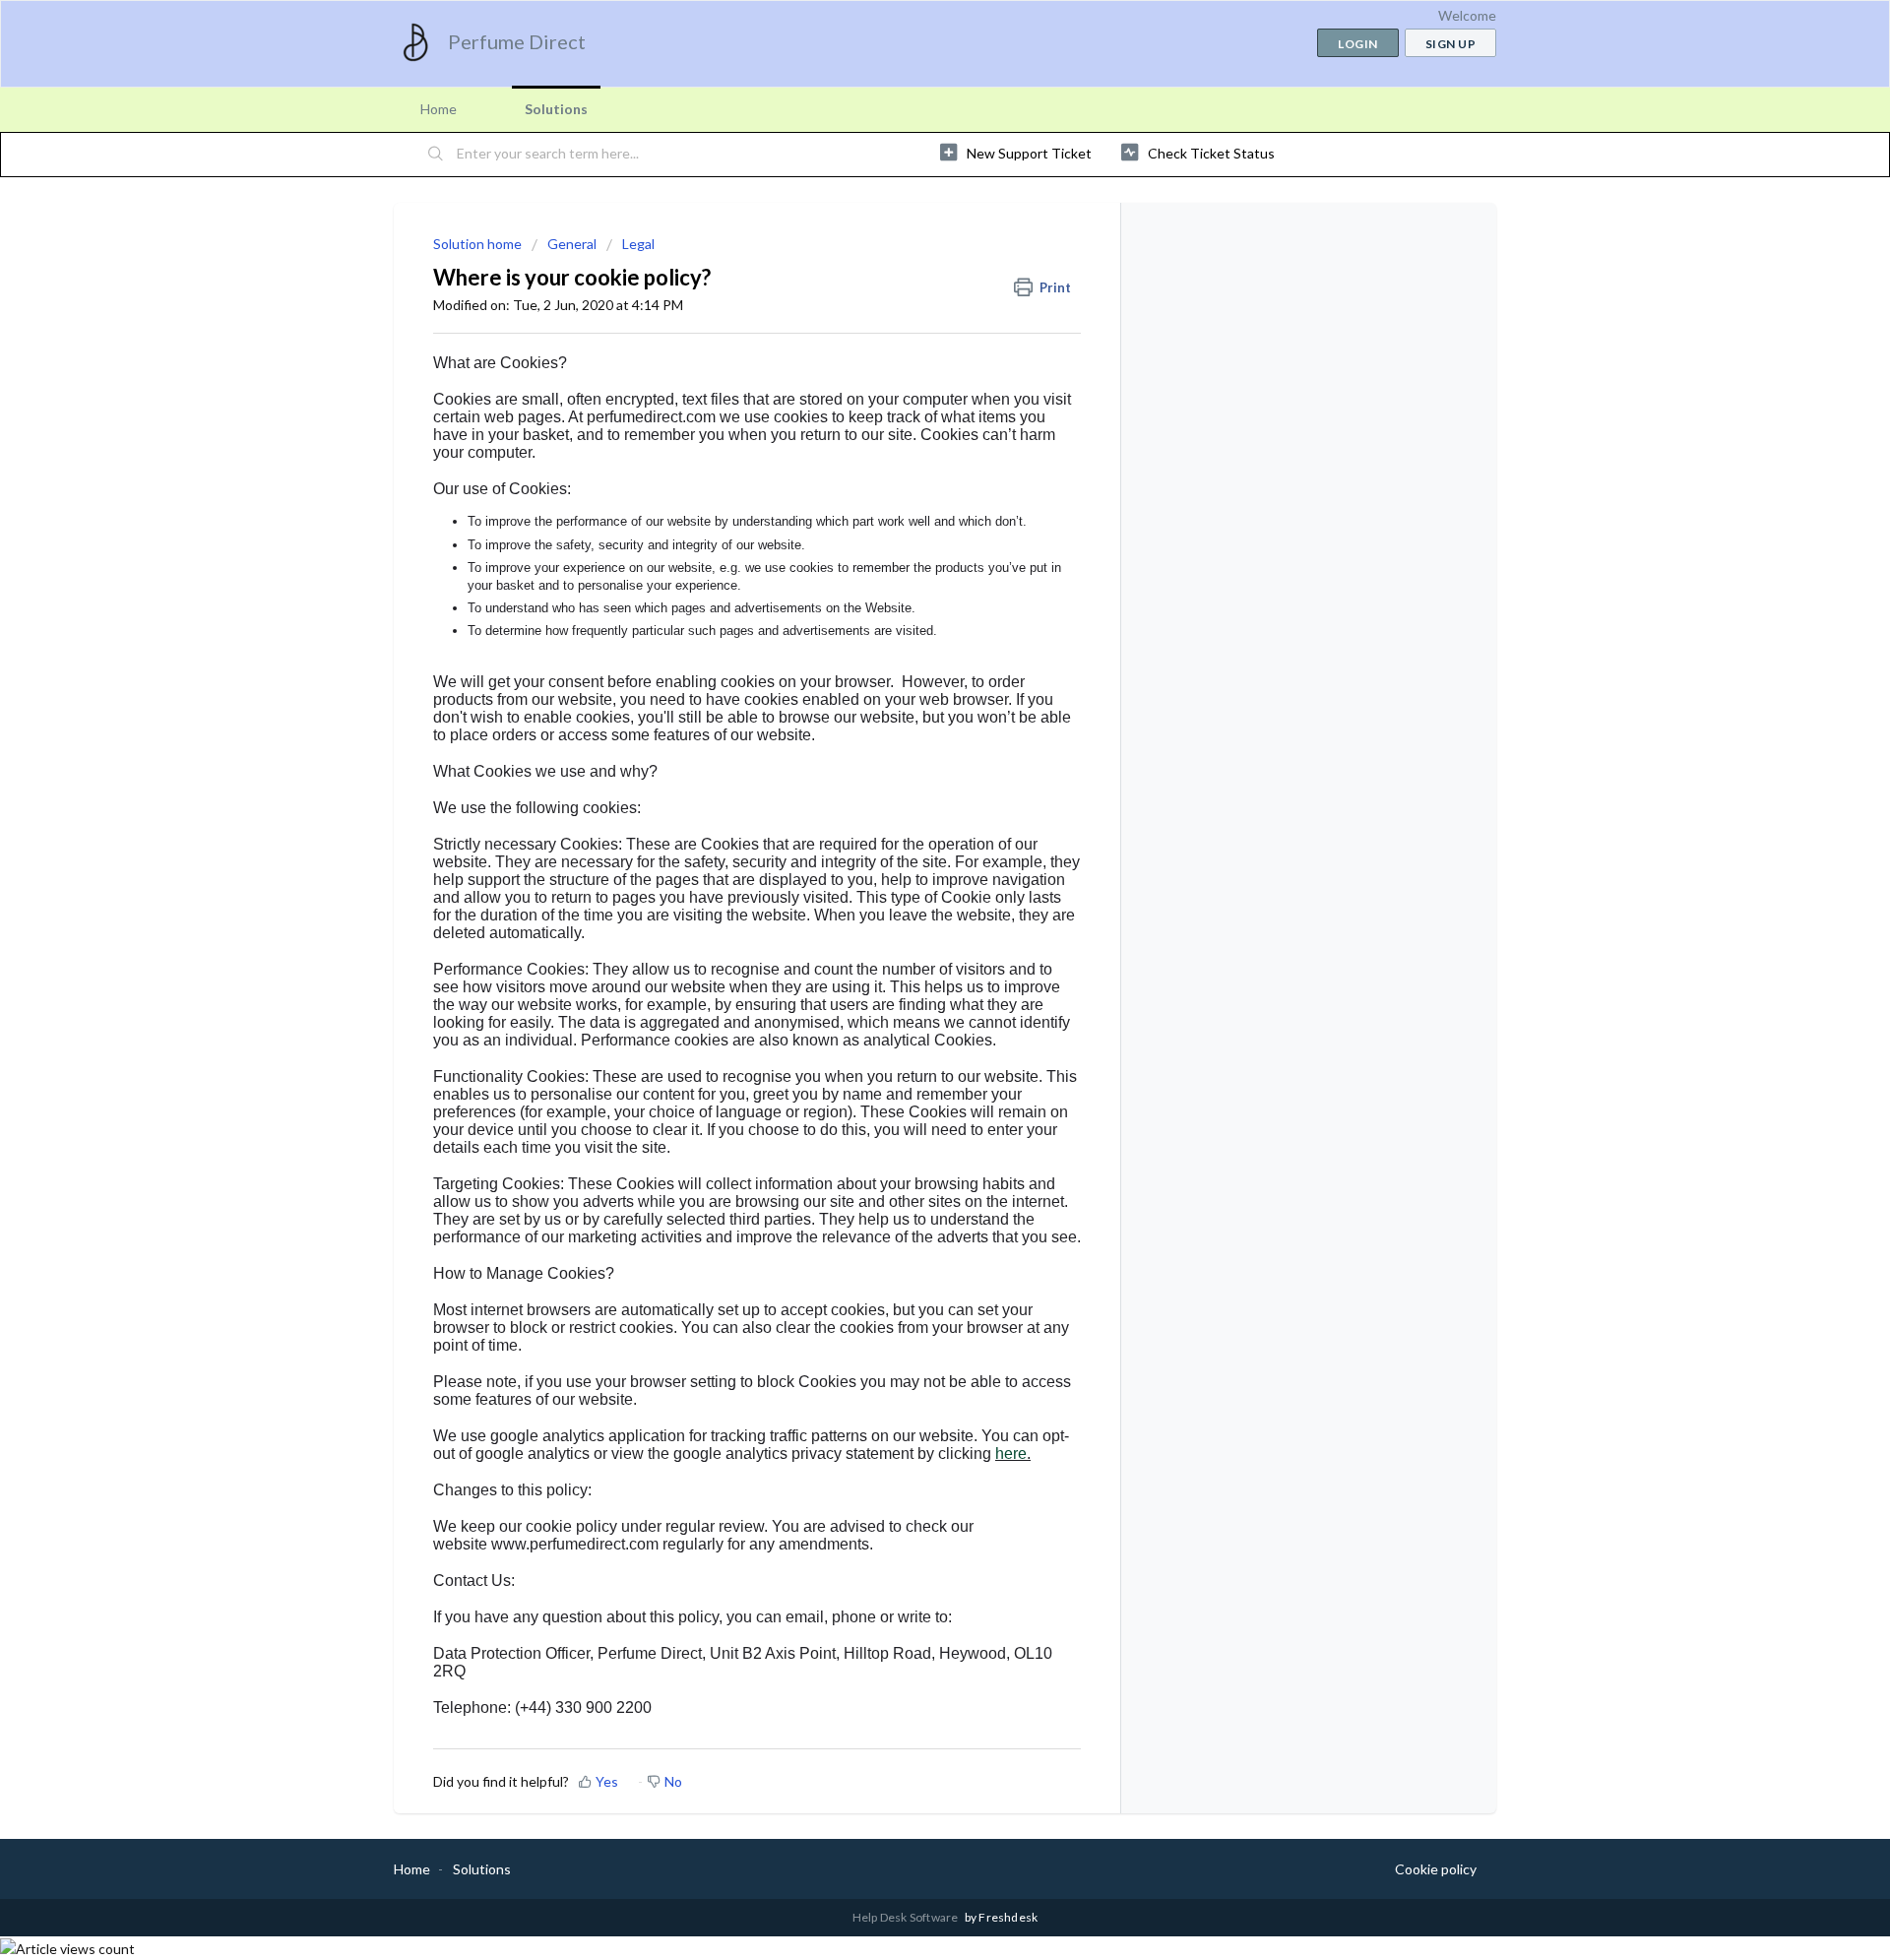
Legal (638, 244)
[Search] (436, 155)
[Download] (909, 738)
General (572, 244)
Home (439, 109)
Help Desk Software (907, 1917)
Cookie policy (1436, 1869)
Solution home (479, 244)
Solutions (556, 109)
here (1011, 1454)
